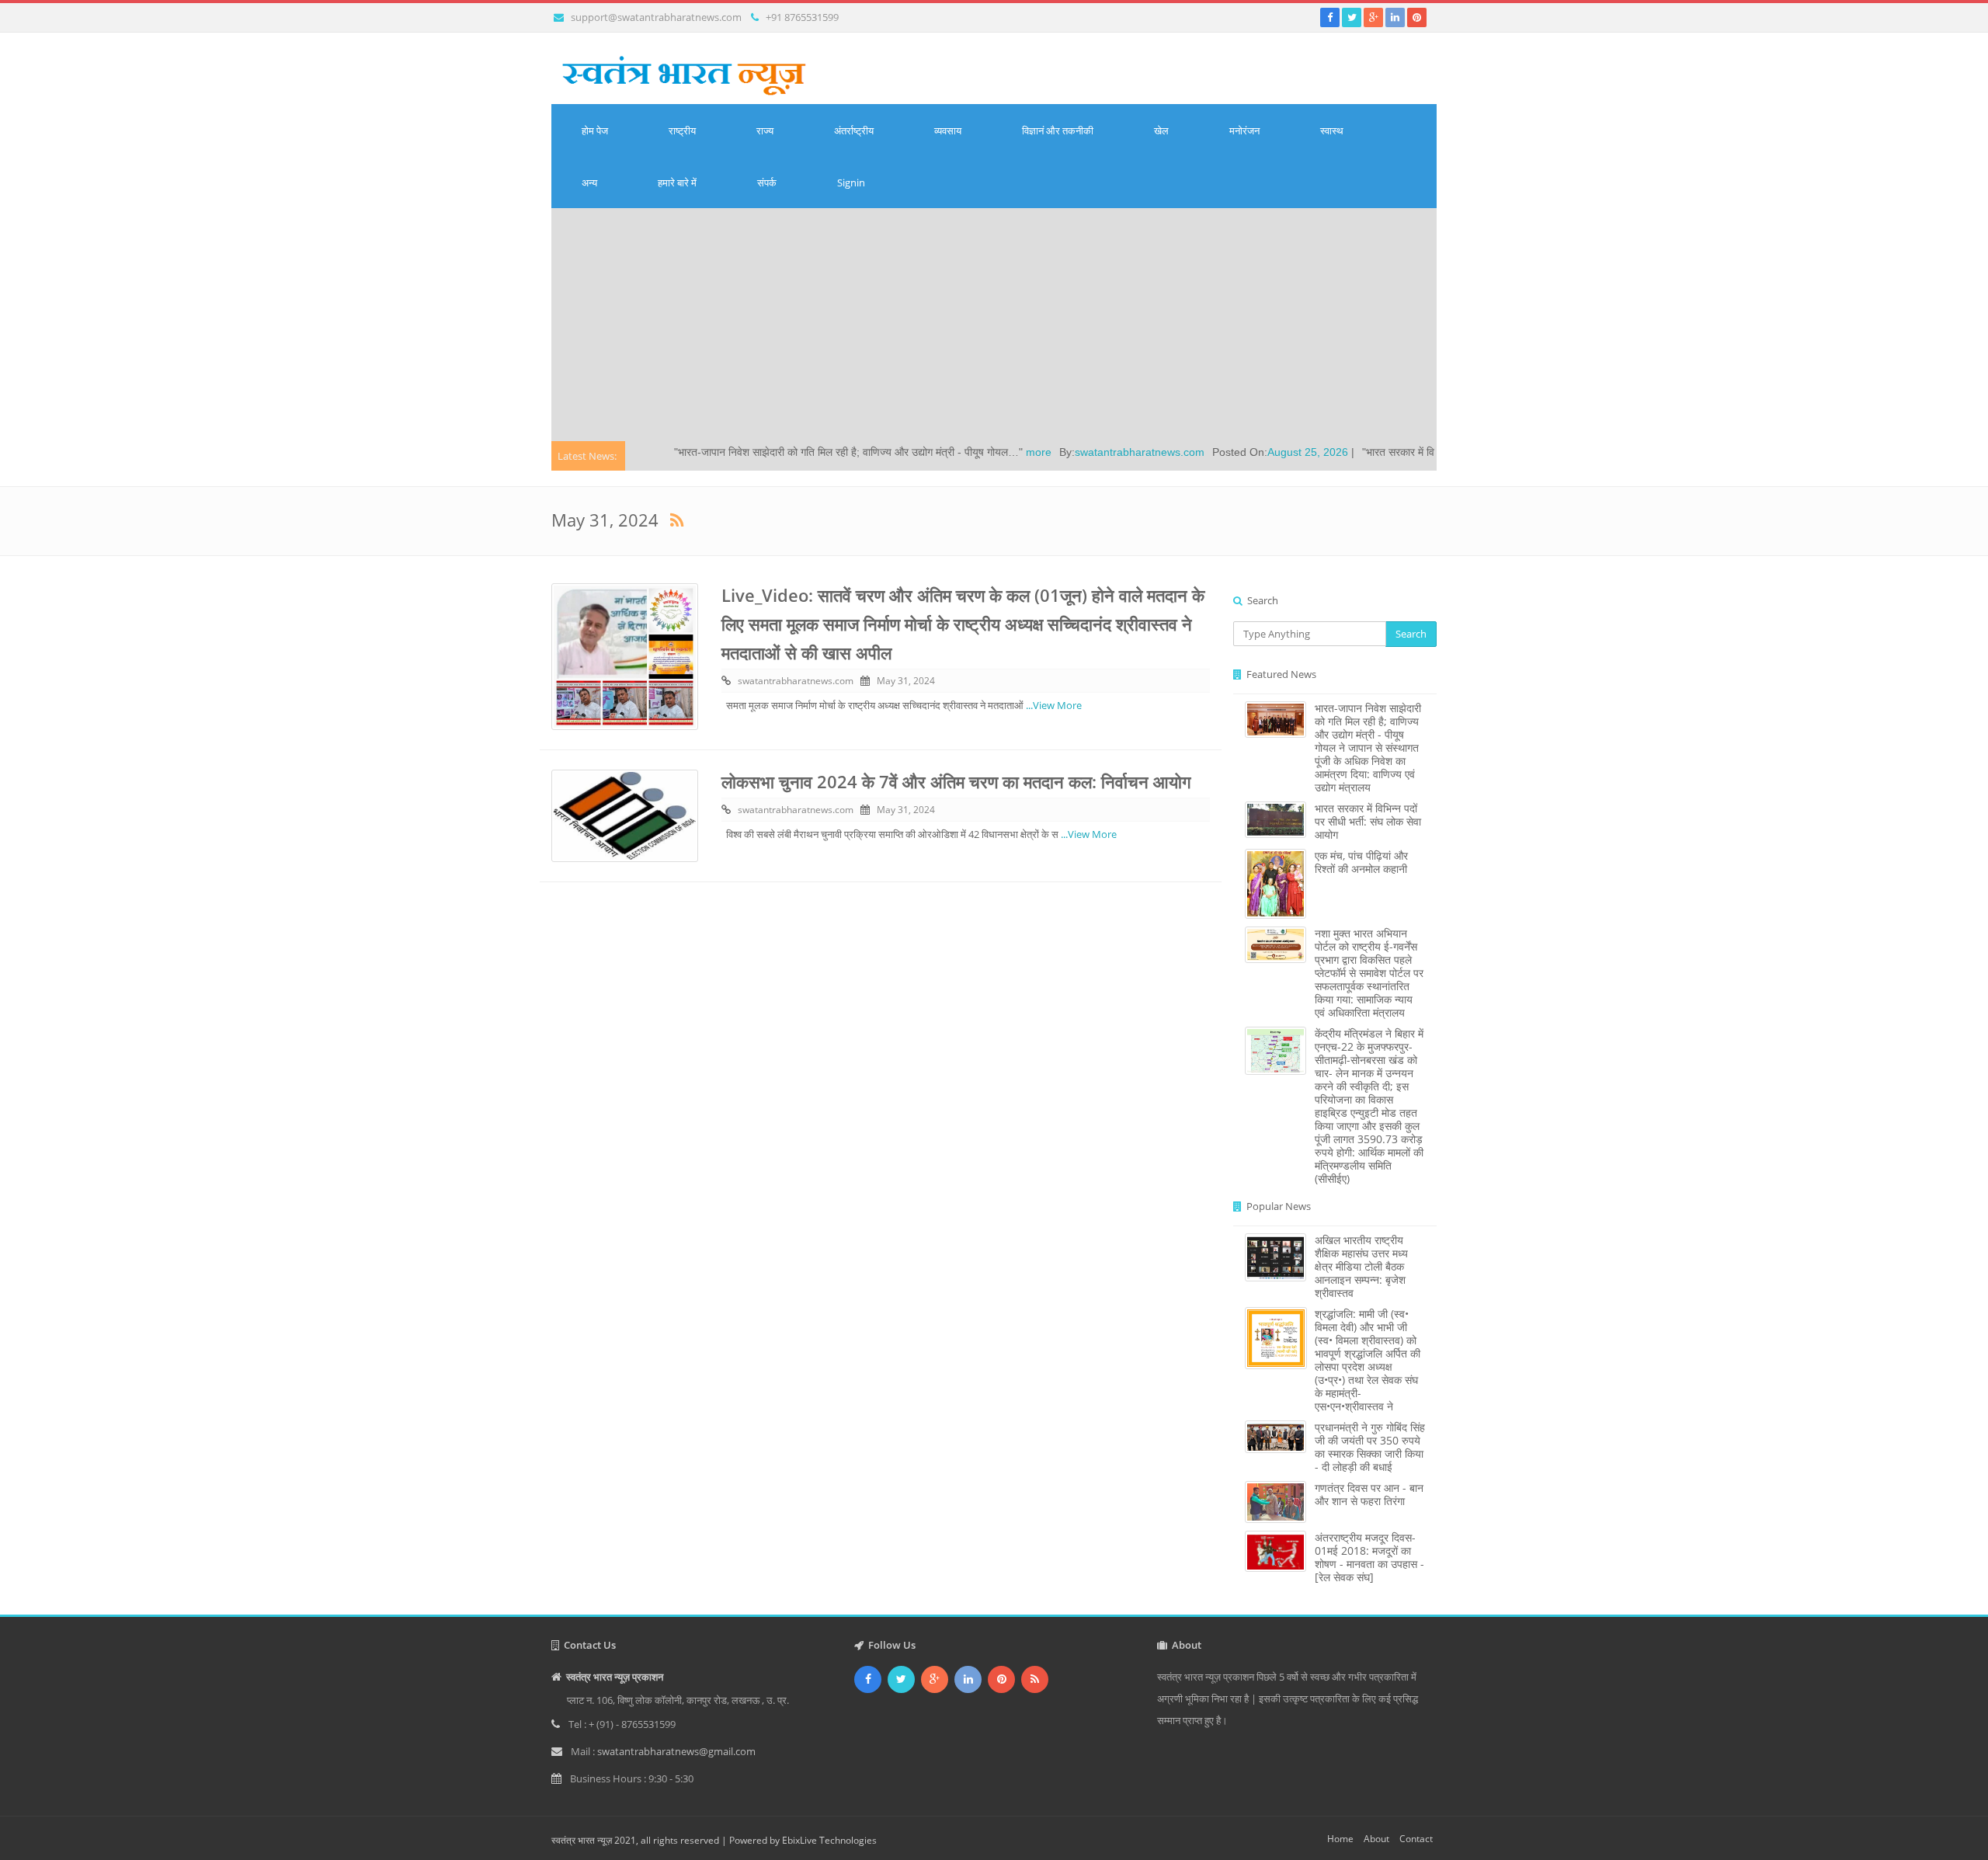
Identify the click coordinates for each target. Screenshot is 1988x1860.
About (1376, 1839)
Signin (851, 183)
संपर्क (767, 183)
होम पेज (595, 130)
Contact (1416, 1839)
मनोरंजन (1244, 130)
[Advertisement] (994, 325)
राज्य (765, 130)
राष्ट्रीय (682, 130)
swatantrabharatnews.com (1055, 452)
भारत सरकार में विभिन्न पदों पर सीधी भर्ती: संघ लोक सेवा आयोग (1368, 821)
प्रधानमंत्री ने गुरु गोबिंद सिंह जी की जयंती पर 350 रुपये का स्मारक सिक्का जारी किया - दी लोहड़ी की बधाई (1370, 1447)
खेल (1161, 130)
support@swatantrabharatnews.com (656, 17)
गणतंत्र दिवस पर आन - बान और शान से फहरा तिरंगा (1369, 1494)
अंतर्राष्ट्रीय (854, 130)
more (954, 452)
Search (1411, 634)
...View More (1054, 705)
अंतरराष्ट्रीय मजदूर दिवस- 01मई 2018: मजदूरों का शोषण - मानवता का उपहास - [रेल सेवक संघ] (1369, 1557)
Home (1340, 1839)
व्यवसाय (948, 130)
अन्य (589, 183)
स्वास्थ (1332, 130)
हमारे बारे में (677, 183)
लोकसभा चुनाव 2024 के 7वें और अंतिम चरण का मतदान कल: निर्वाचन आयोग (956, 781)
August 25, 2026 (1223, 452)
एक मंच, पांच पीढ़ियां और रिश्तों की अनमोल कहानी (1361, 862)
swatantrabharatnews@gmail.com (676, 1751)
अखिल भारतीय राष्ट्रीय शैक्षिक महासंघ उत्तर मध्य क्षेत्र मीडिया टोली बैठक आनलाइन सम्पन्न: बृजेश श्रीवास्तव (1361, 1266)
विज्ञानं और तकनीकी (1058, 130)
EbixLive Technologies (829, 1840)
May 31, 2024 (906, 681)
